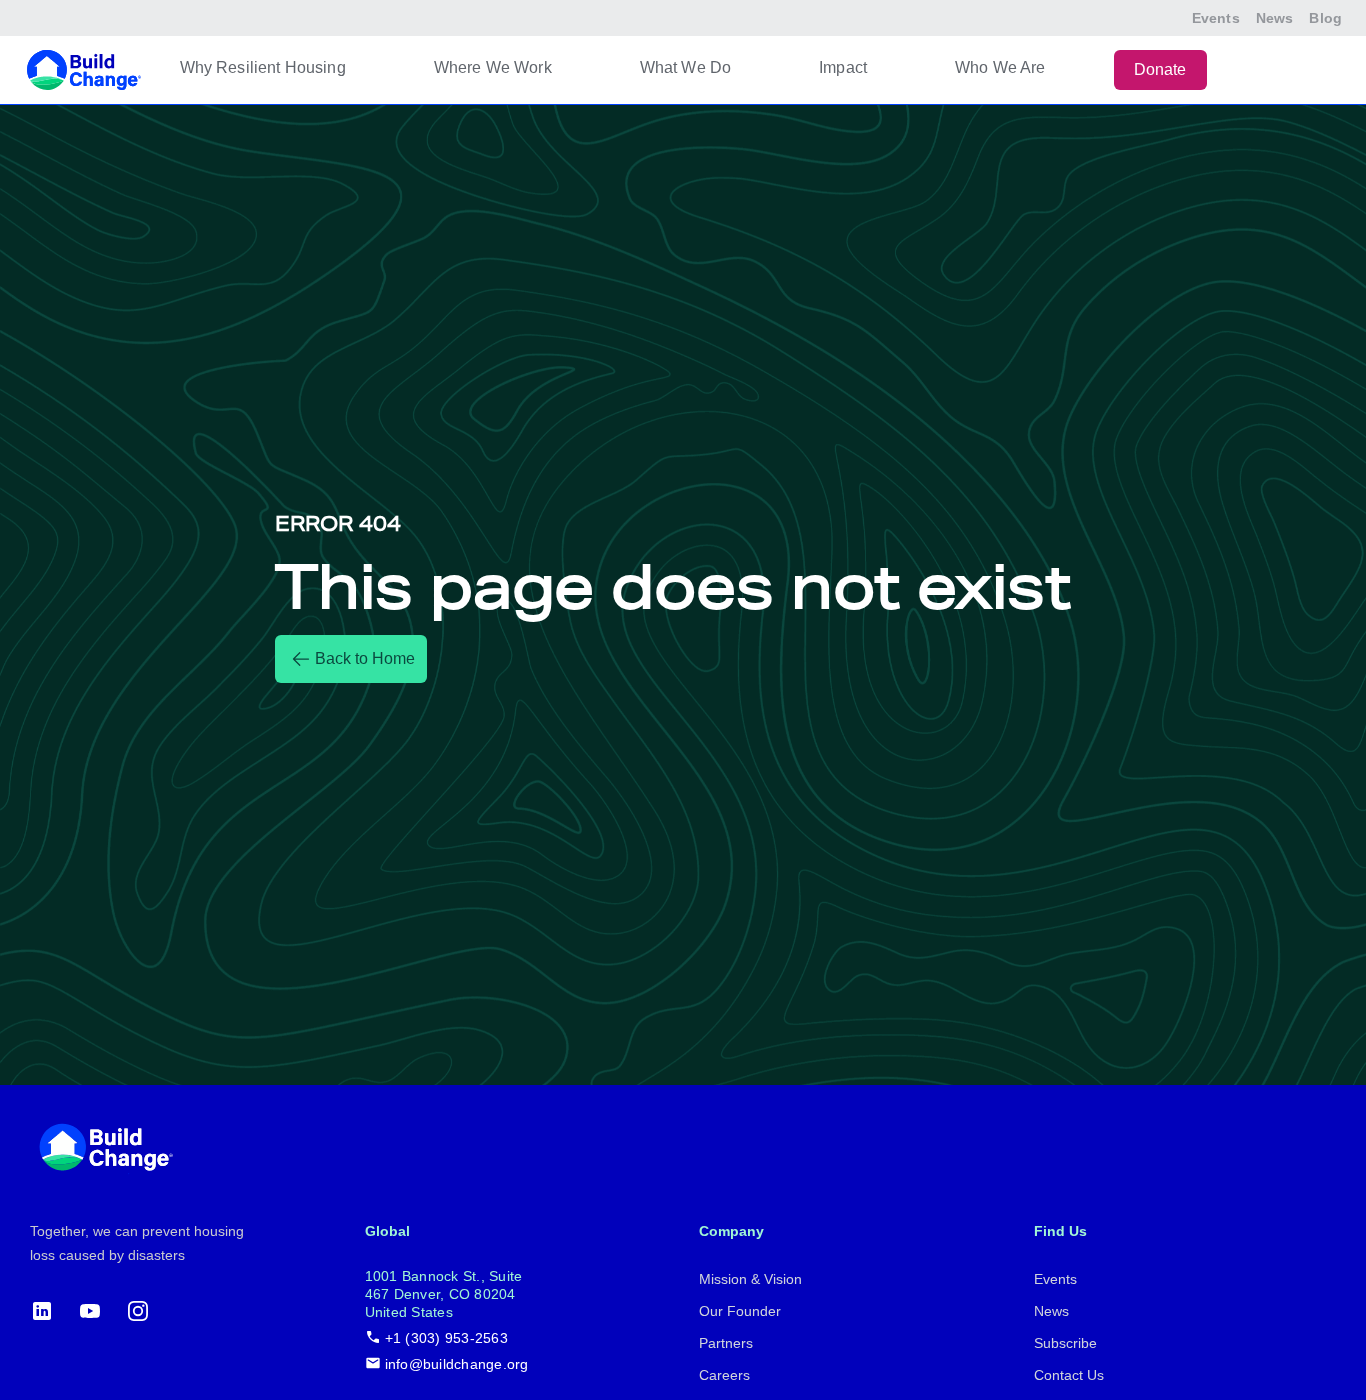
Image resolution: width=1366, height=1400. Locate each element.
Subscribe (1065, 1343)
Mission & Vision (750, 1279)
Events (1216, 18)
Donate (1160, 69)
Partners (726, 1343)
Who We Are (1000, 67)
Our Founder (740, 1311)
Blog (1325, 18)
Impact (843, 67)
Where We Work (493, 67)
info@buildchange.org (457, 1364)
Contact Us (1069, 1375)
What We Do (686, 67)
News (1275, 18)
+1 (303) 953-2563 (446, 1338)
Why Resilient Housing (263, 67)
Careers (724, 1375)
